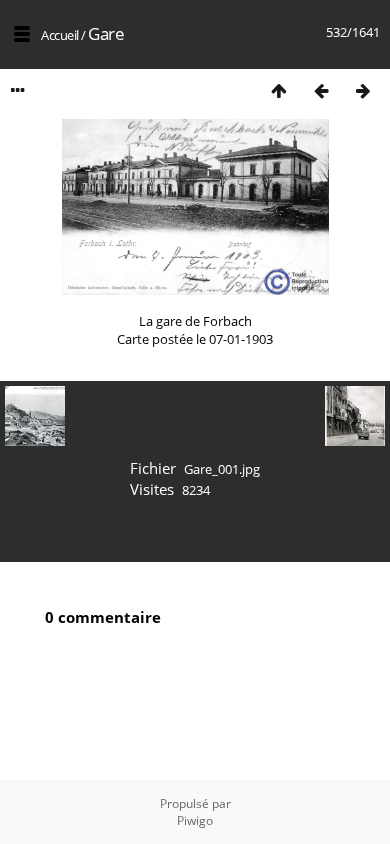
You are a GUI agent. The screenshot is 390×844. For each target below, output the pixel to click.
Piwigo (195, 820)
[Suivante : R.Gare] (363, 90)
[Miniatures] (279, 90)
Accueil (60, 35)
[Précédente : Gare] (321, 90)
